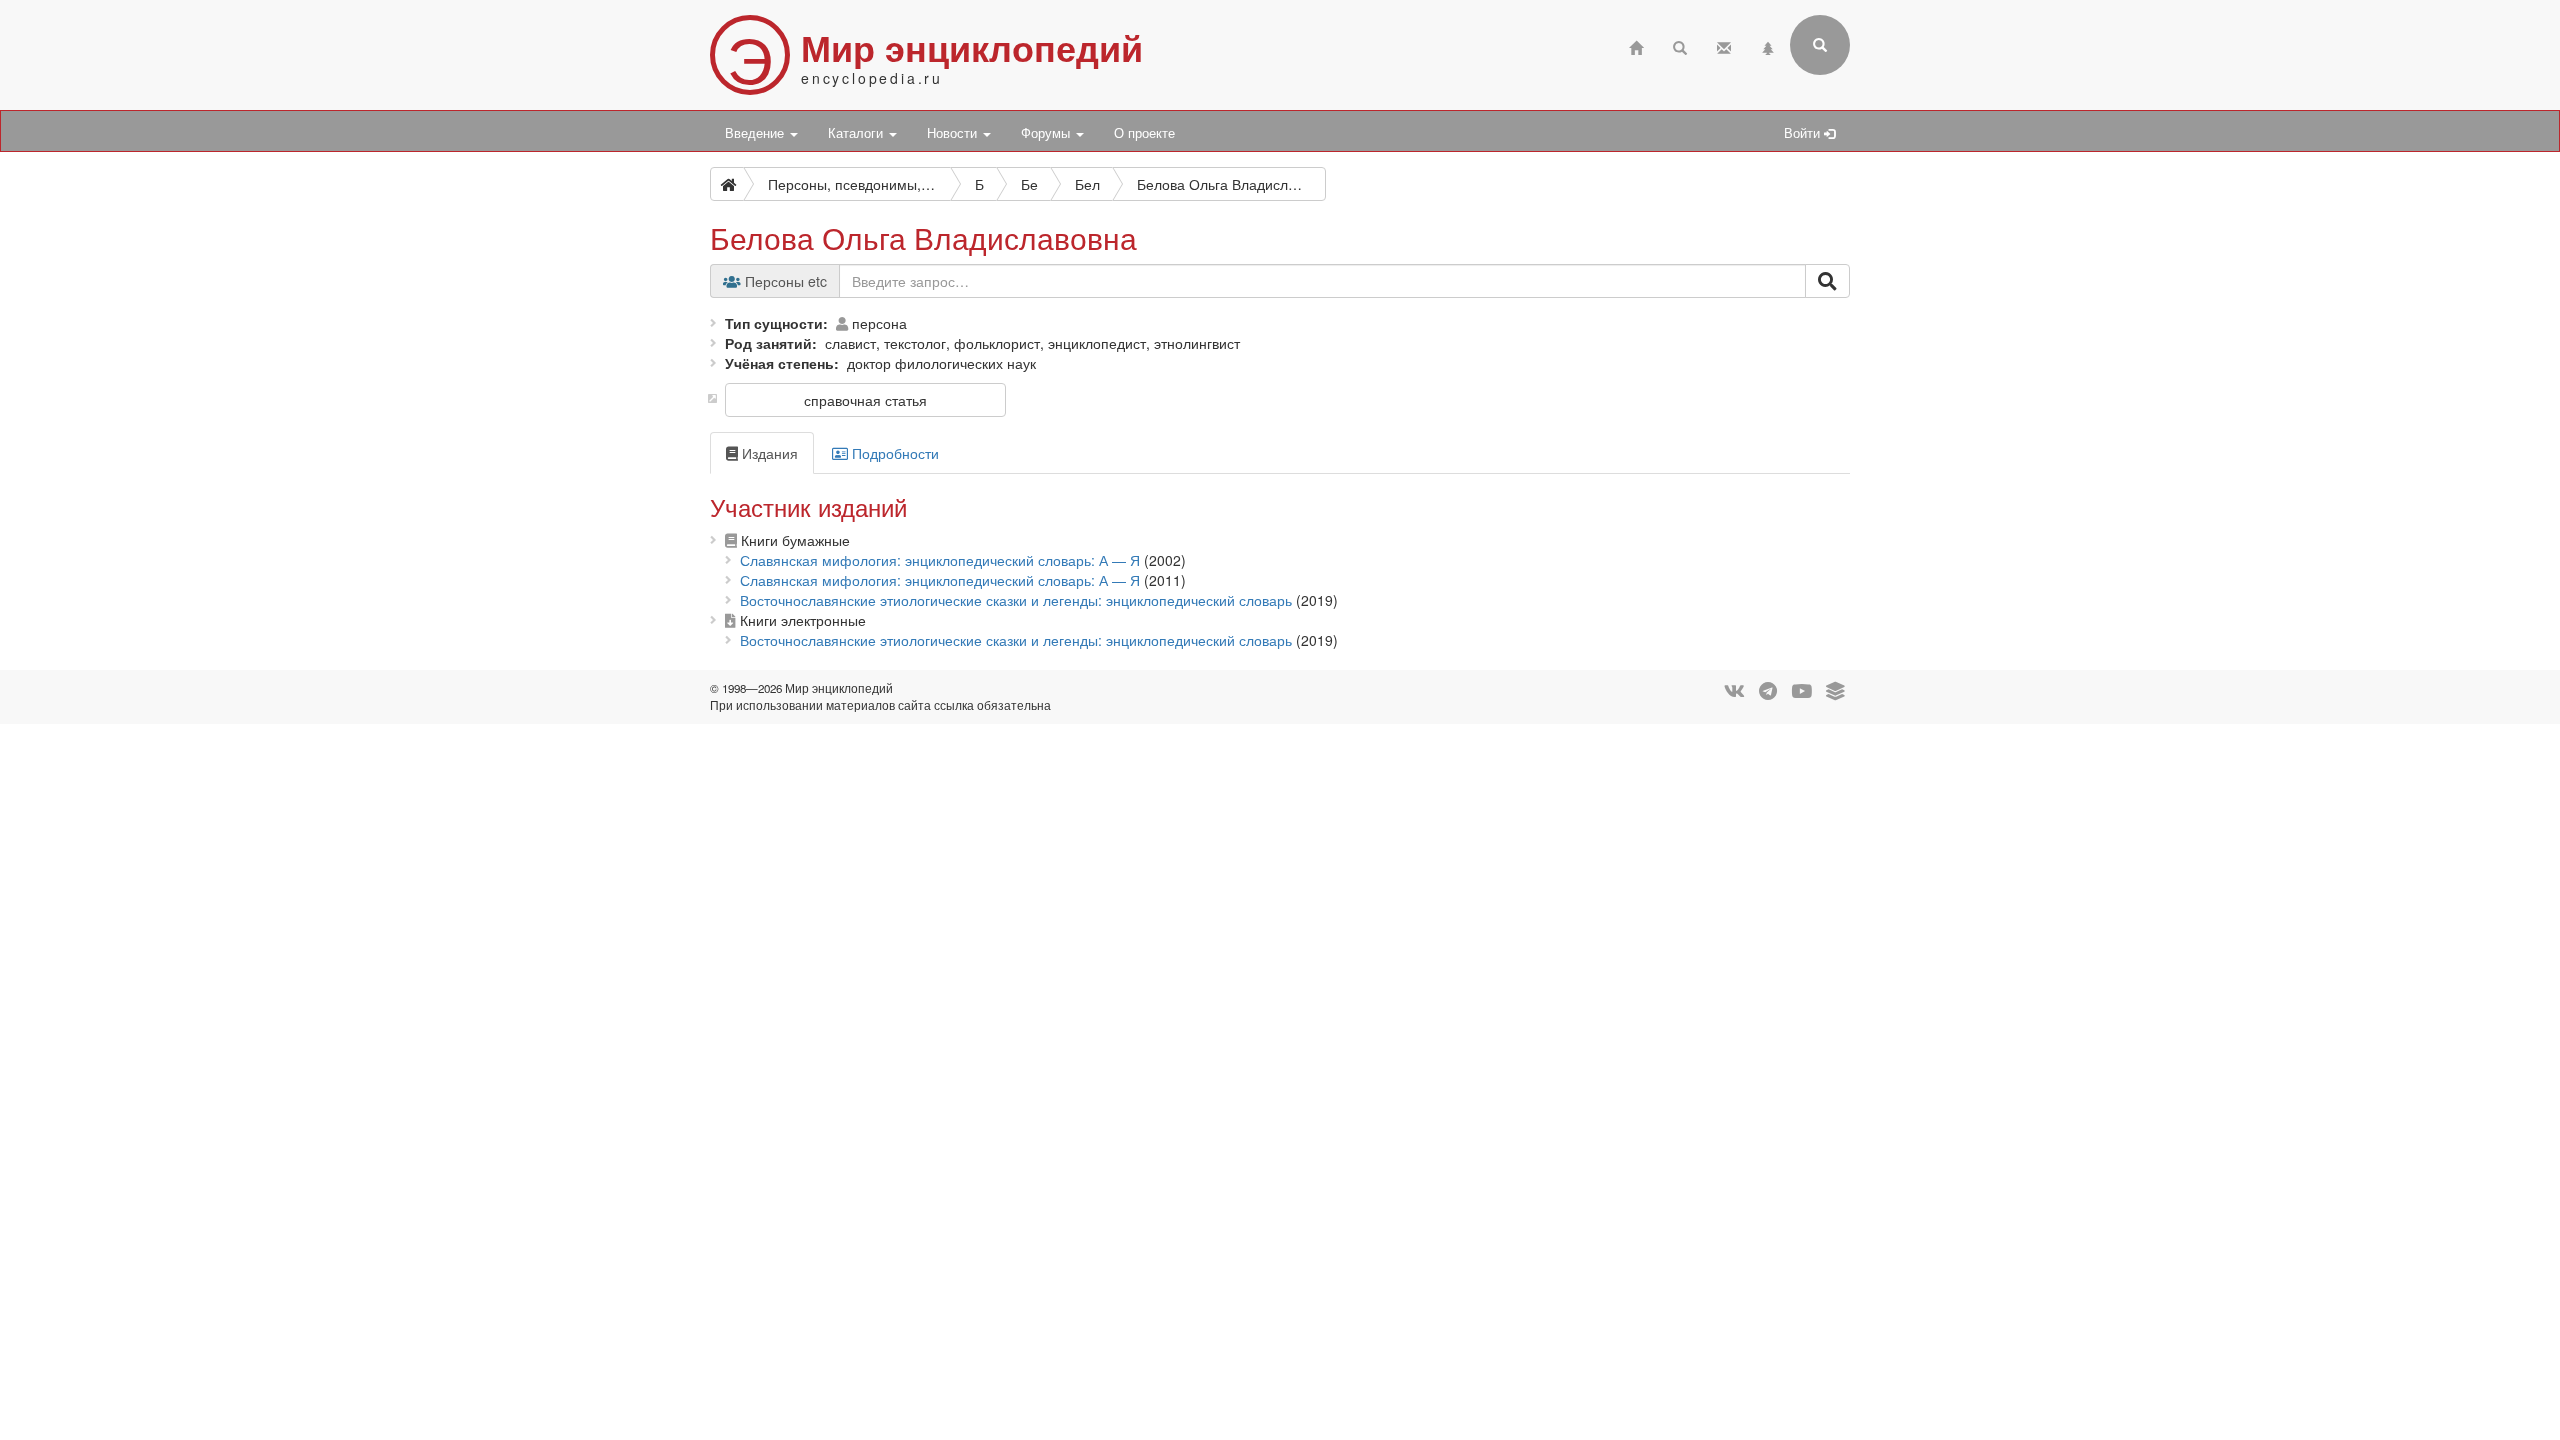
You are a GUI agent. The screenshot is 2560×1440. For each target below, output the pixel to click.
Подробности (893, 453)
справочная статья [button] (865, 400)
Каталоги (857, 133)
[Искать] (1827, 281)
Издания (768, 453)
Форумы (1047, 133)
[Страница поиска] (1680, 45)
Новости (954, 133)
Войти (1804, 133)
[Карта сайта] (1768, 45)
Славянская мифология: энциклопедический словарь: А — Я (940, 560)
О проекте (1144, 133)
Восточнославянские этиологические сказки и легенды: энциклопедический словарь (1016, 600)
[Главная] (1636, 45)
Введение (756, 133)
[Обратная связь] (1724, 45)
